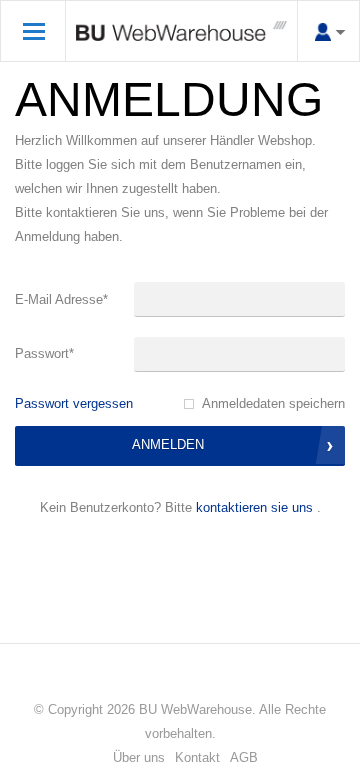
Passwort (44, 353)
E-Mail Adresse (61, 299)
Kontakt (197, 757)
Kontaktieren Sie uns (254, 507)
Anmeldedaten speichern (273, 403)
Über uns (139, 757)
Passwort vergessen (74, 403)
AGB (244, 757)
